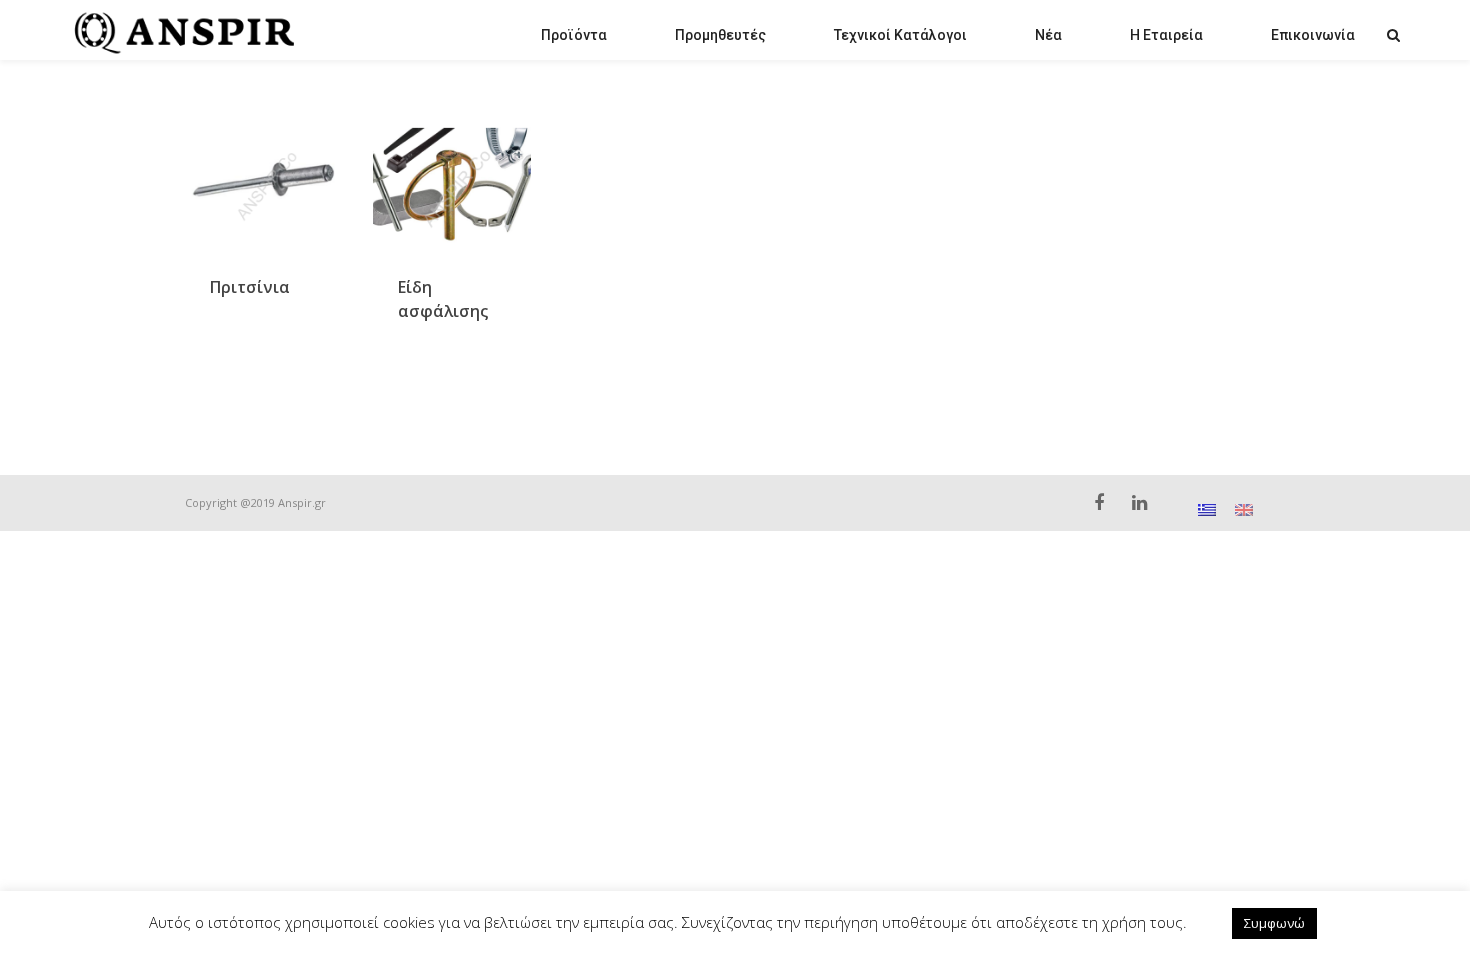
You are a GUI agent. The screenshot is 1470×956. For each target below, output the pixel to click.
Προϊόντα (574, 35)
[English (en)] (1244, 508)
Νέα (1048, 35)
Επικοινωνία (1313, 35)
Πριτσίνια (250, 287)
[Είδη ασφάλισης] (452, 185)
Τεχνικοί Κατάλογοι (900, 35)
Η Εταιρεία (1166, 35)
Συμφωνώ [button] (1274, 923)
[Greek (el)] (1207, 508)
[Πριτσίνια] (264, 185)
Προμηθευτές (720, 35)
